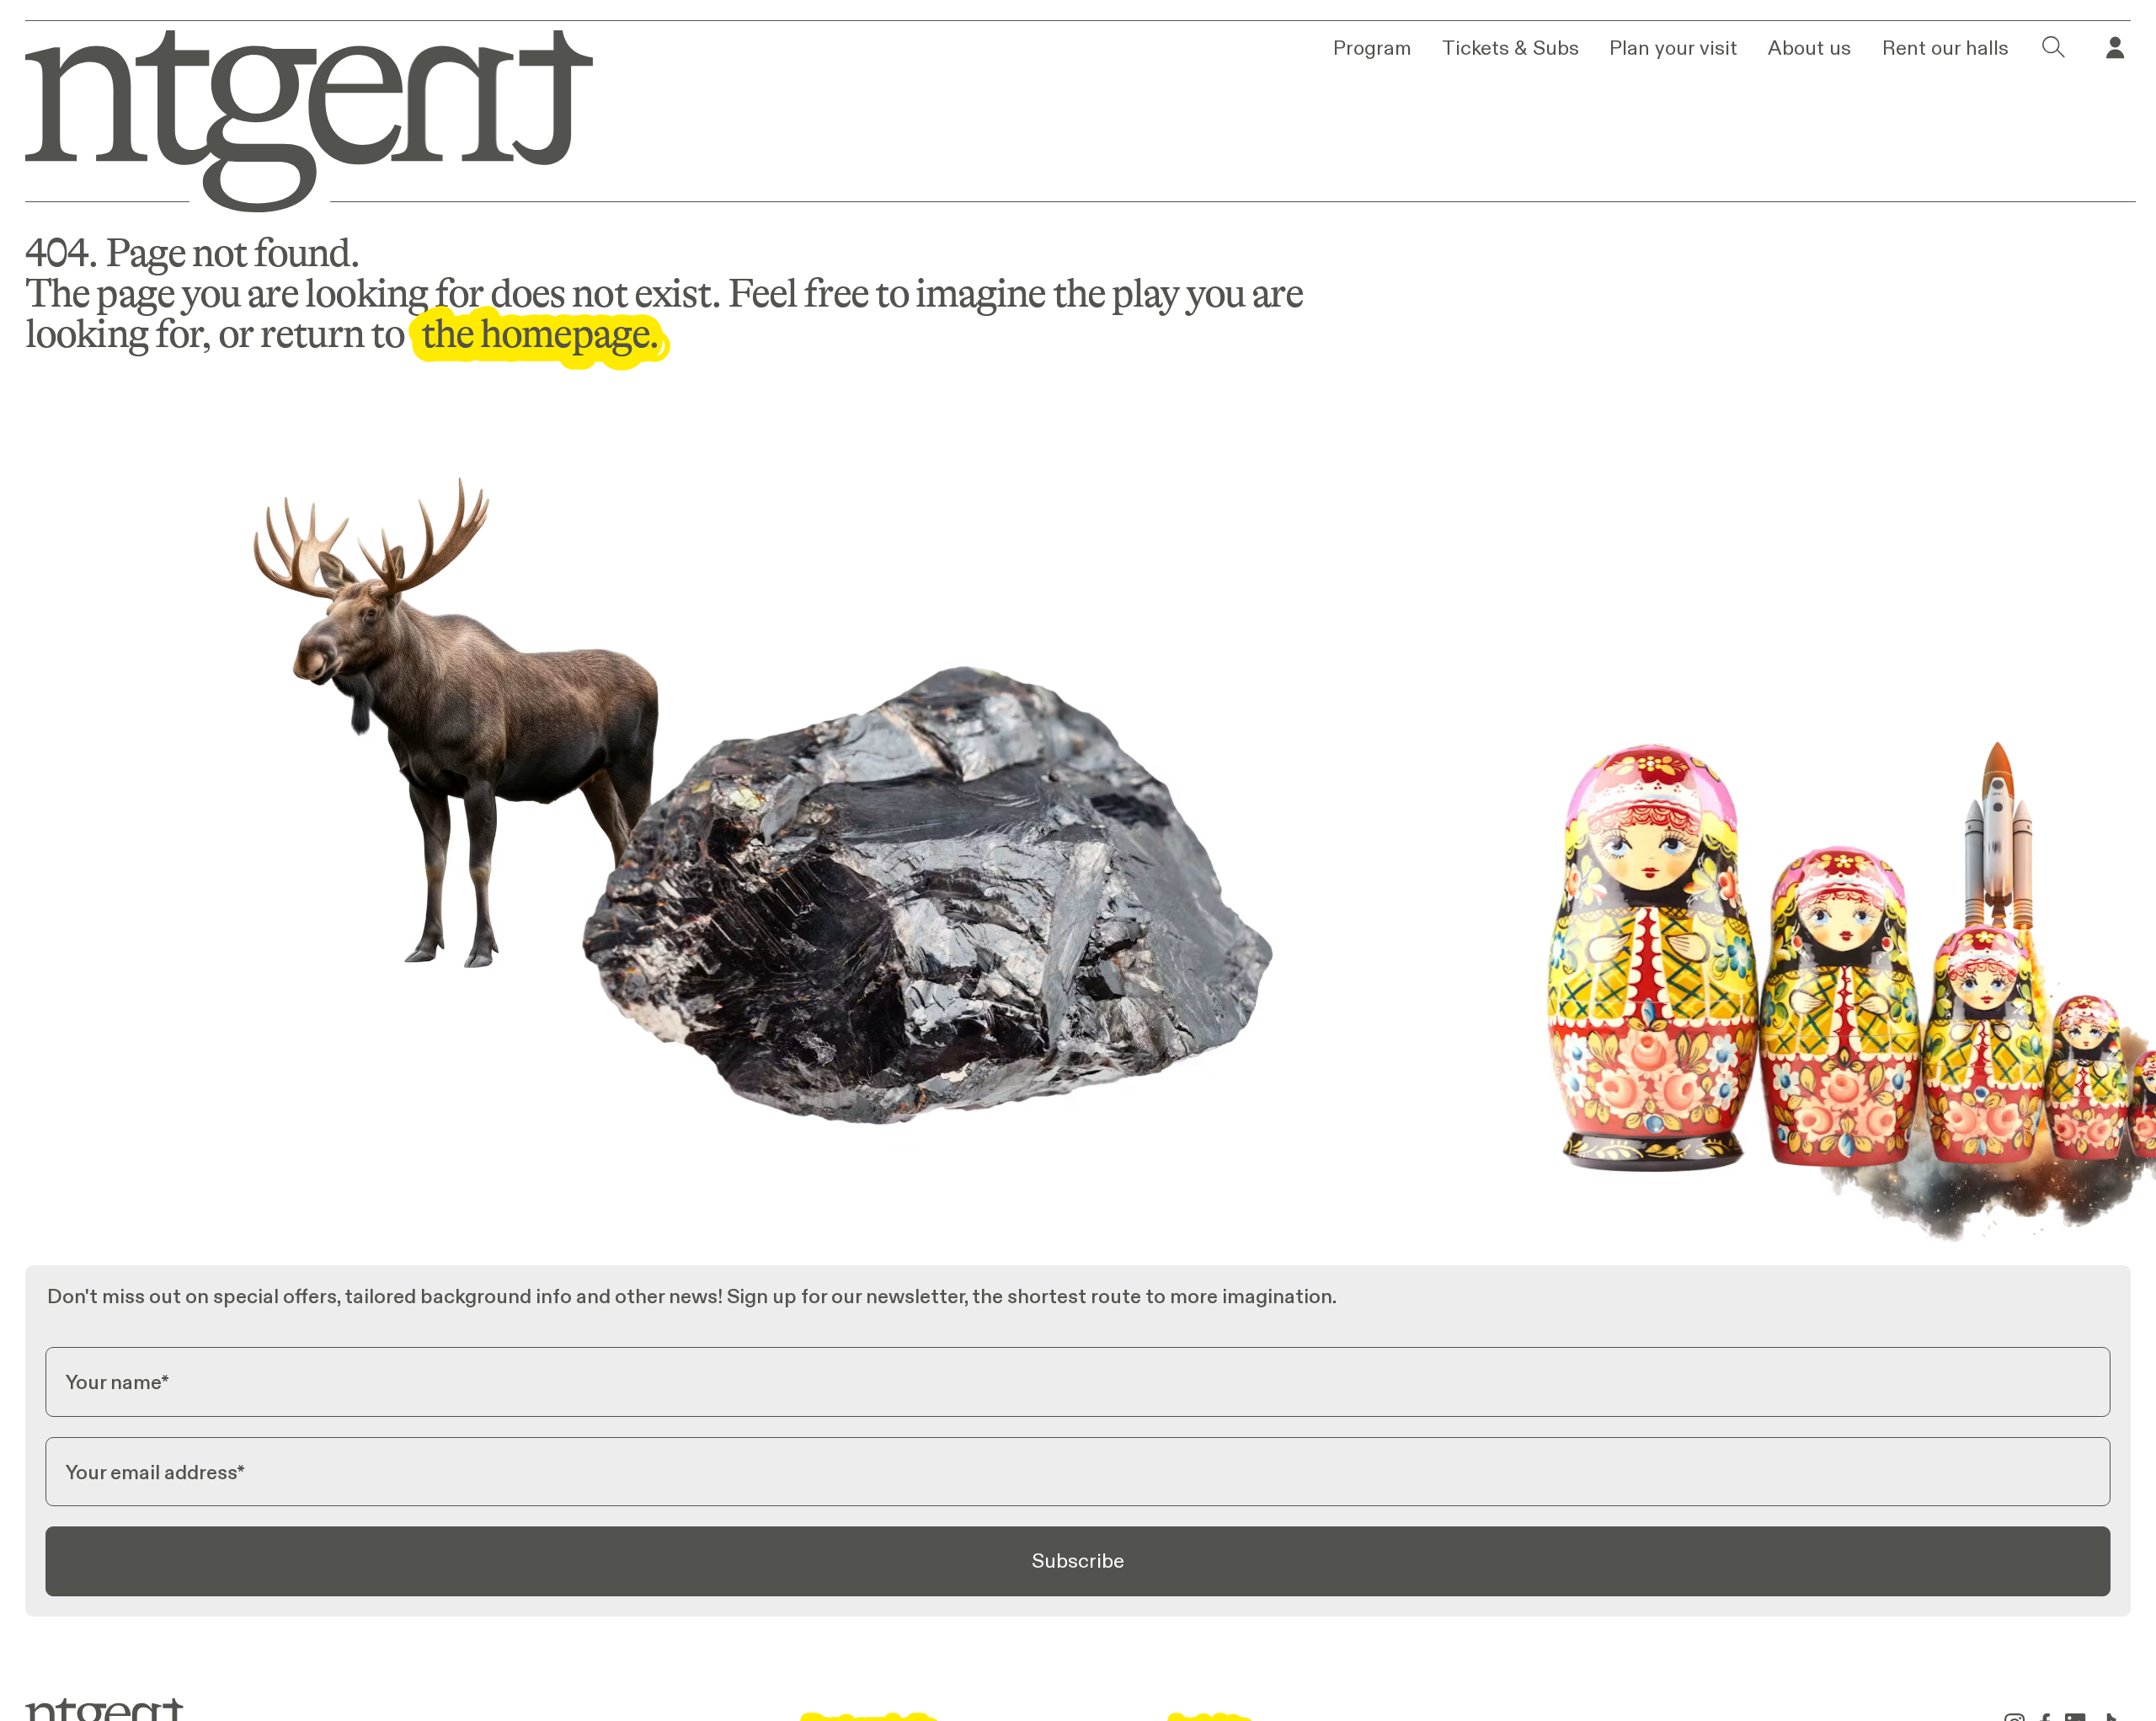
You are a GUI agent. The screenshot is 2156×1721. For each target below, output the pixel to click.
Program (1372, 48)
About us (1809, 48)
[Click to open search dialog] (2054, 48)
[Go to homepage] (291, 116)
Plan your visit (1673, 48)
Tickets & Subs (1510, 48)
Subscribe (1078, 1561)
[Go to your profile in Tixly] (2115, 48)
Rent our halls (1945, 48)
